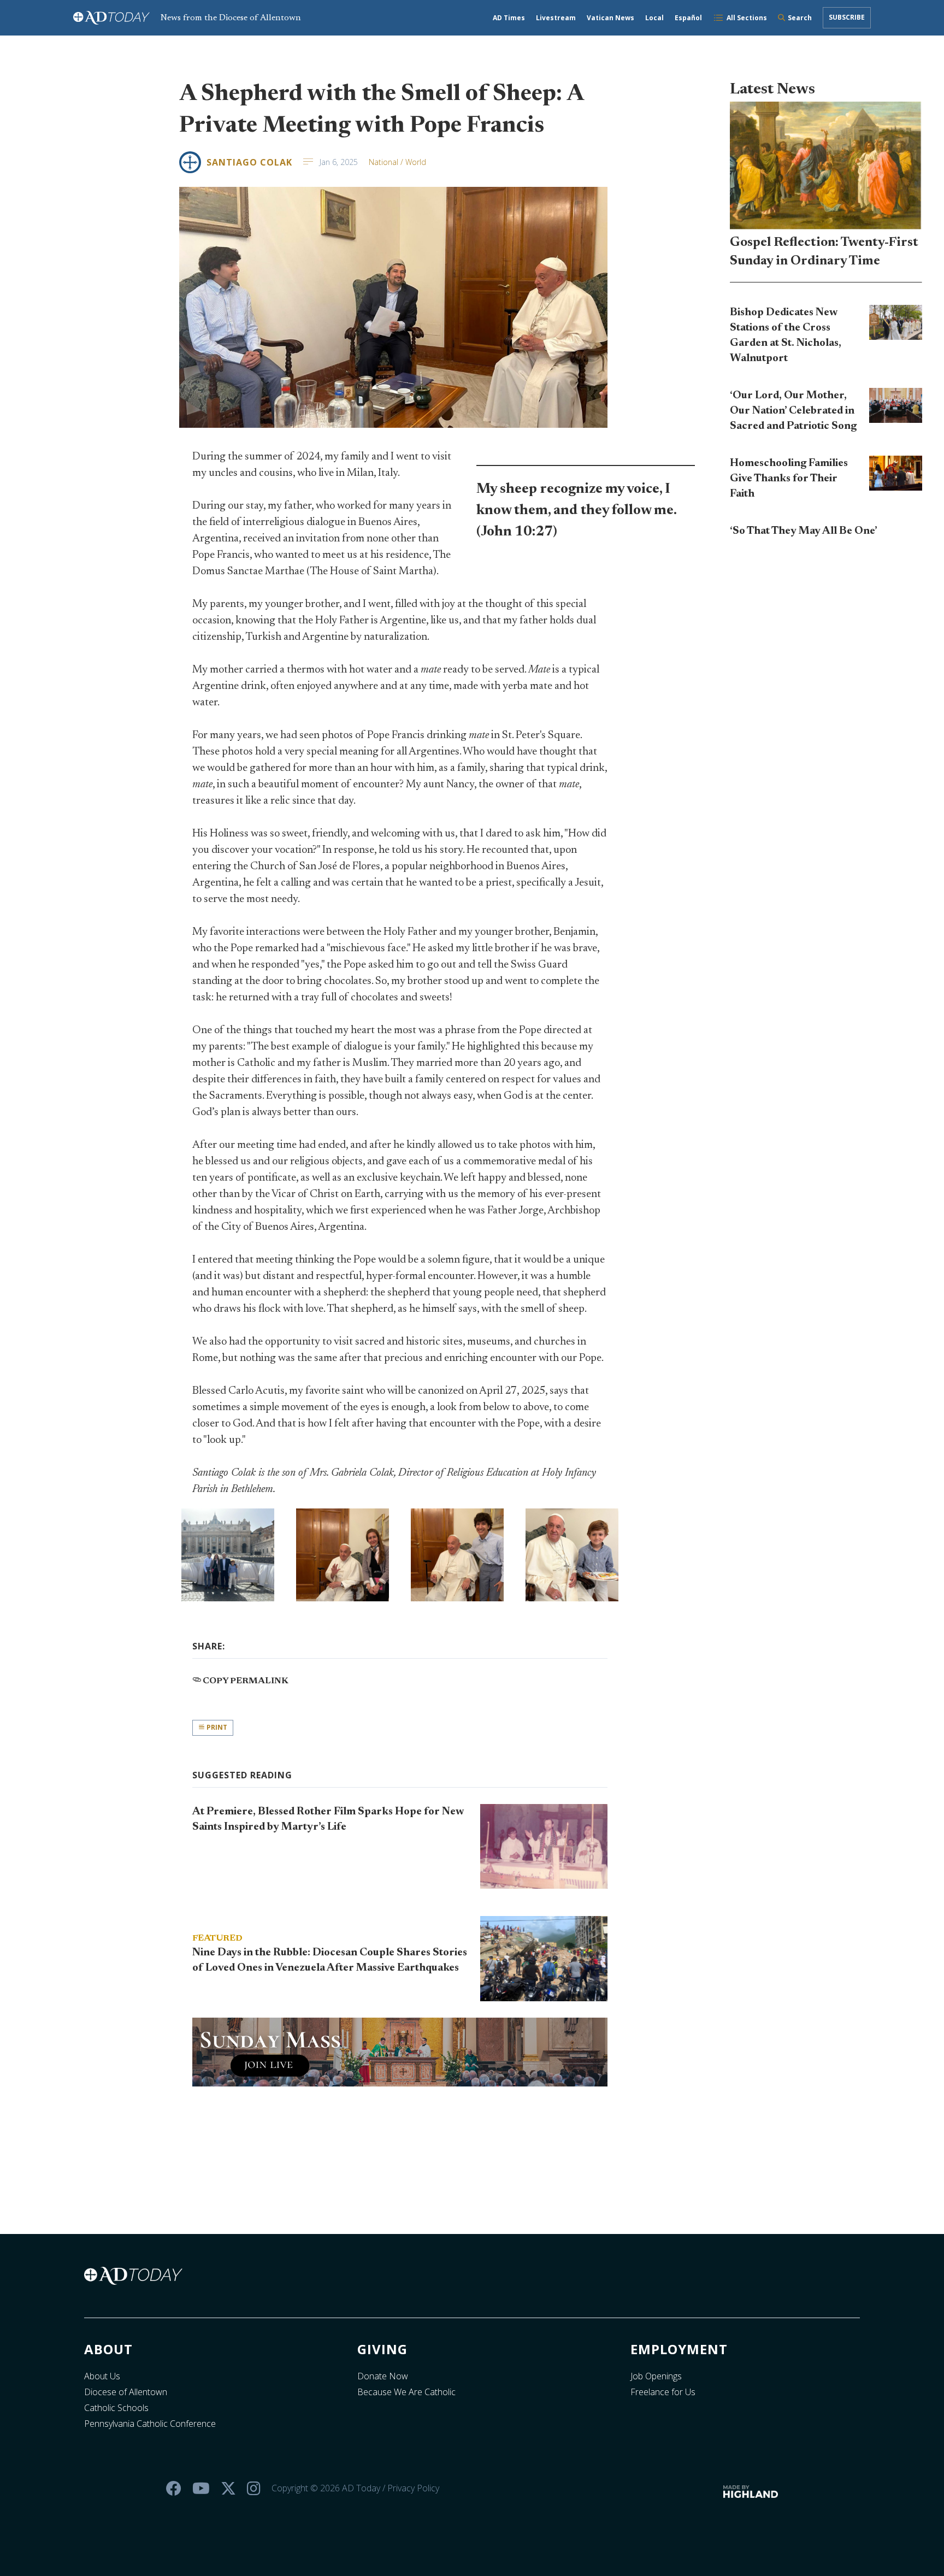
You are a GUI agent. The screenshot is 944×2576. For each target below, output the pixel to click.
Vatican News (610, 18)
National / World (397, 162)
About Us (102, 2376)
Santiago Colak (249, 162)
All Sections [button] (747, 18)
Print (216, 1727)
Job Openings (656, 2376)
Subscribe (847, 17)
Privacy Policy (413, 2488)
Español (688, 18)
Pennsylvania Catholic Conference (150, 2424)
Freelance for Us (663, 2392)
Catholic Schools (116, 2408)
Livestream (556, 18)
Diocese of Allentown (126, 2392)
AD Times (509, 18)
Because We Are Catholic (406, 2392)
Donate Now (383, 2376)
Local (654, 18)
